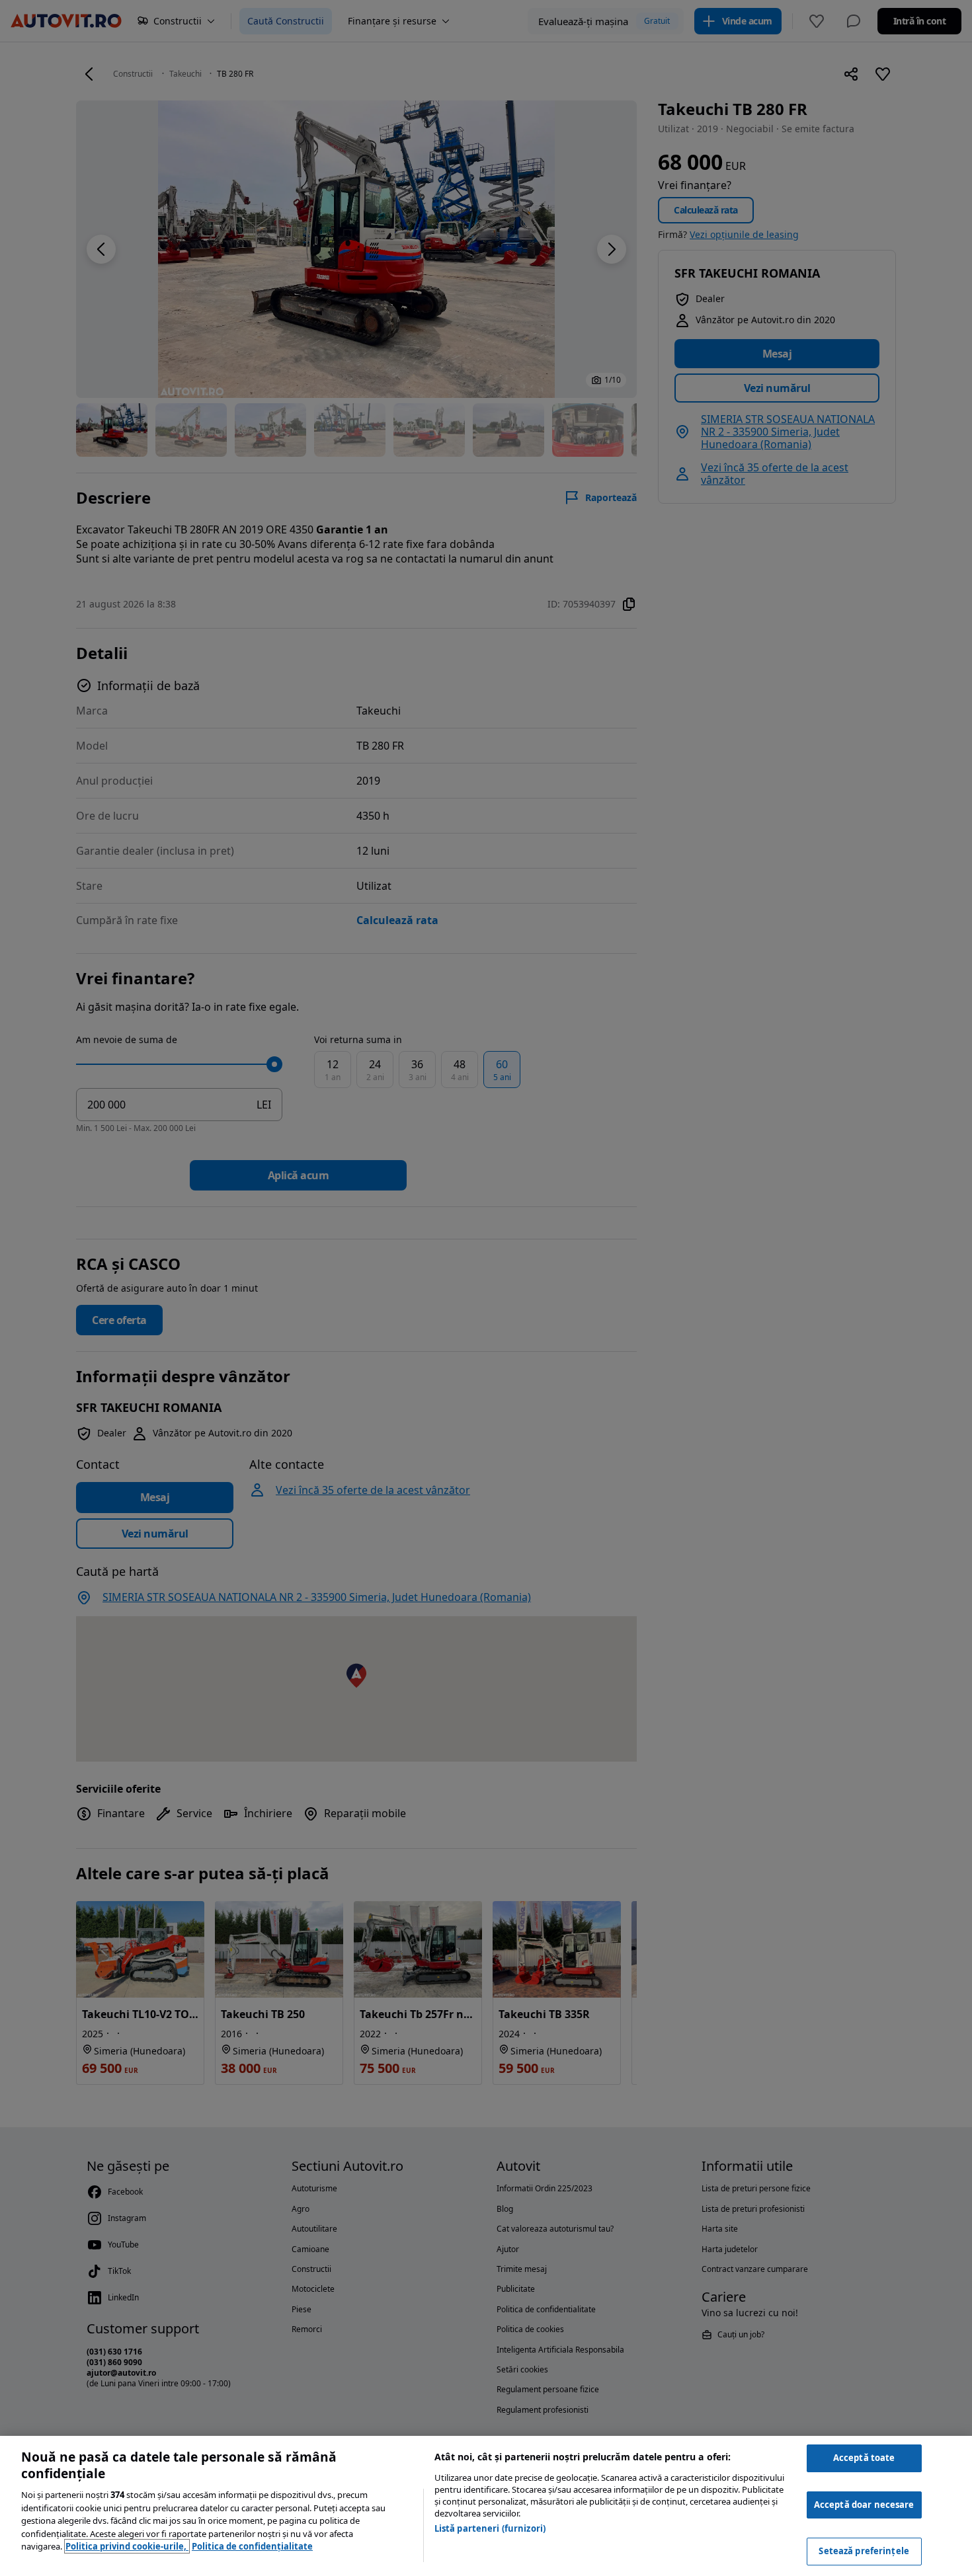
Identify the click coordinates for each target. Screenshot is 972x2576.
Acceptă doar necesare (864, 2505)
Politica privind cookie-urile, (127, 2546)
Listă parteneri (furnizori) (490, 2528)
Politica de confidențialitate (252, 2546)
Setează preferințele (864, 2551)
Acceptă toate (864, 2458)
